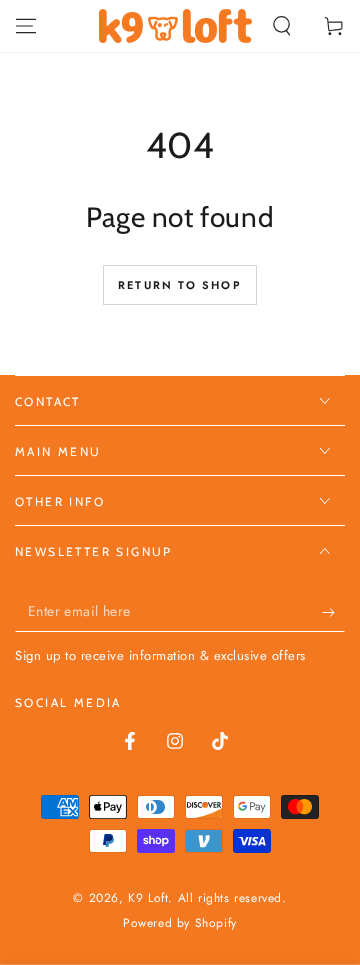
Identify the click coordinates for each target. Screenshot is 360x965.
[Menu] (26, 26)
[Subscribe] (333, 612)
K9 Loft (148, 898)
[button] (282, 26)
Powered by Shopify (180, 923)
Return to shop (180, 285)
